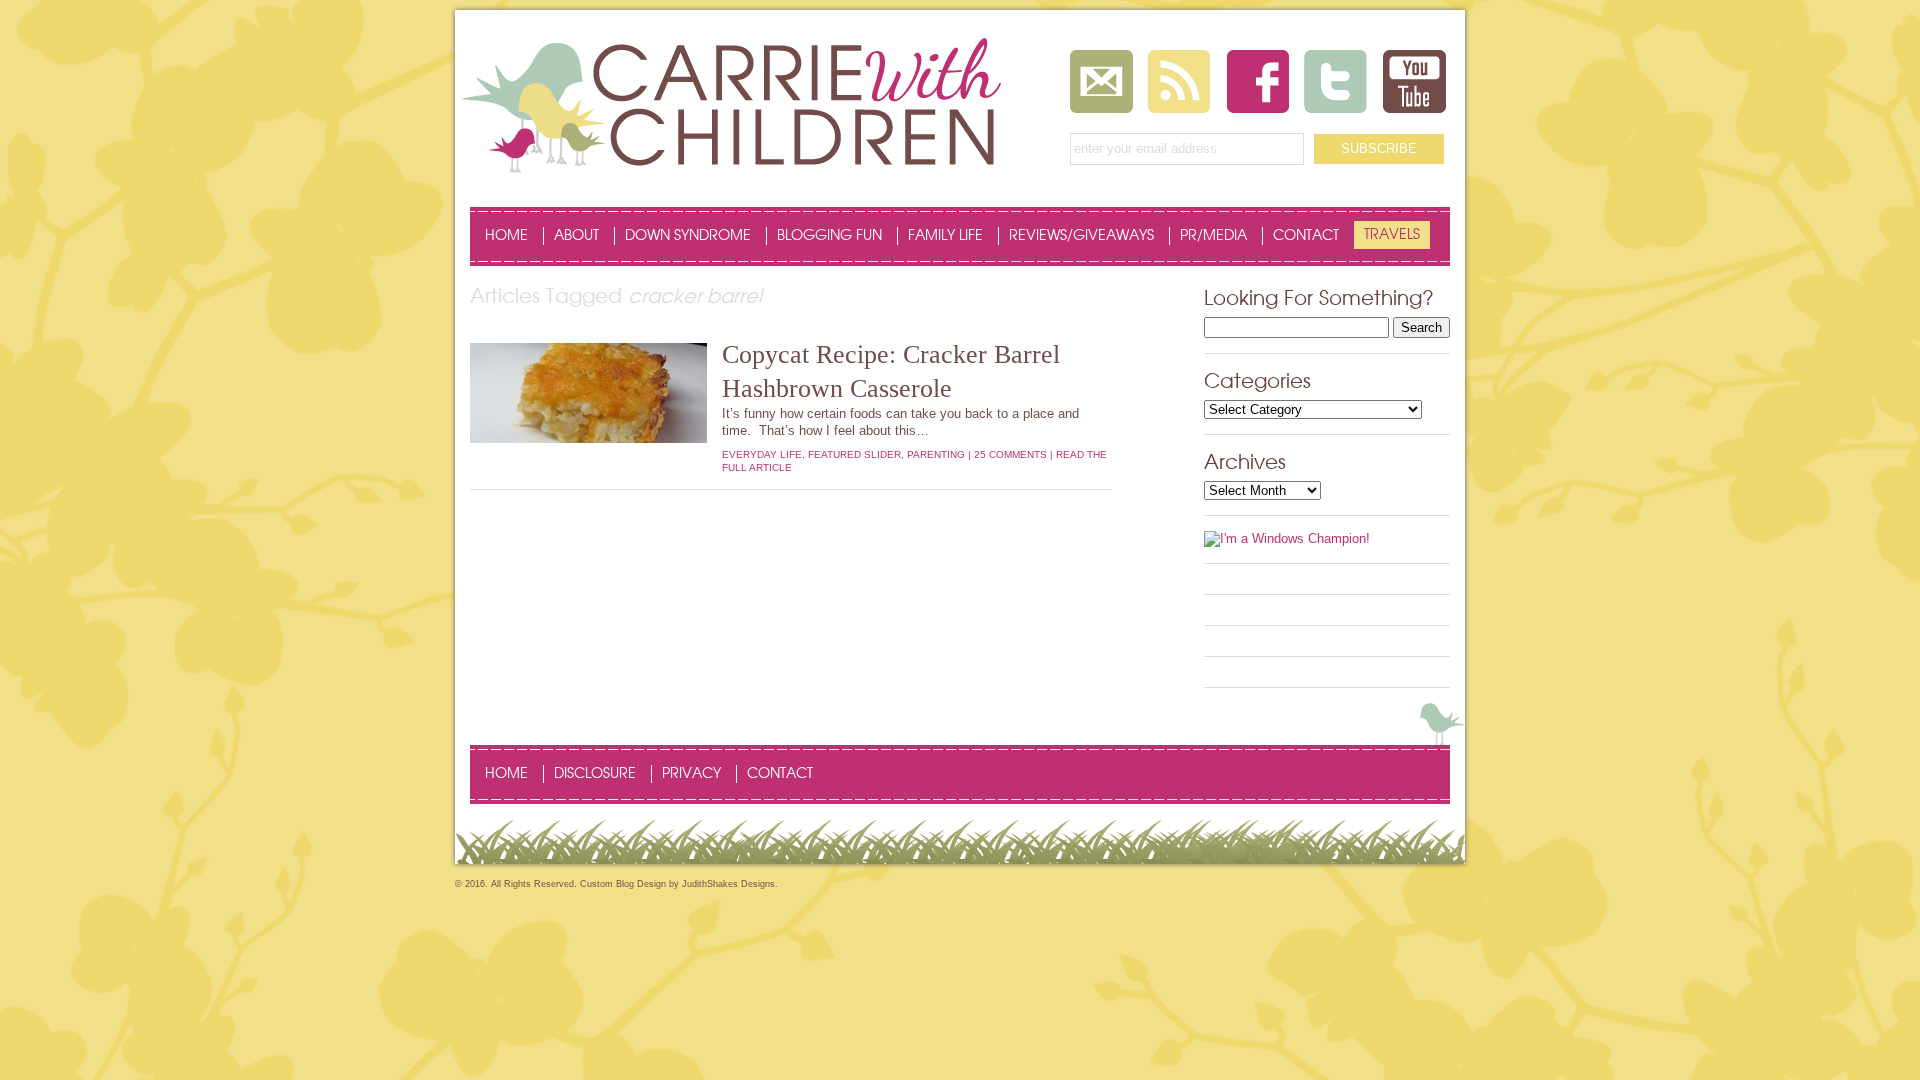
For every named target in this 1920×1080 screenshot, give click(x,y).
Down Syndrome (688, 236)
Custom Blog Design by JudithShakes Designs (677, 884)
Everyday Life (762, 454)
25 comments (1010, 454)
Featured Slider (854, 454)
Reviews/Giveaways (1081, 236)
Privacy (691, 774)
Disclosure (595, 774)
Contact (1306, 236)
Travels (1392, 235)
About (576, 236)
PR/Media (1213, 236)
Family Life (945, 236)
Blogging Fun (829, 236)
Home (506, 236)
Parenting (936, 454)
